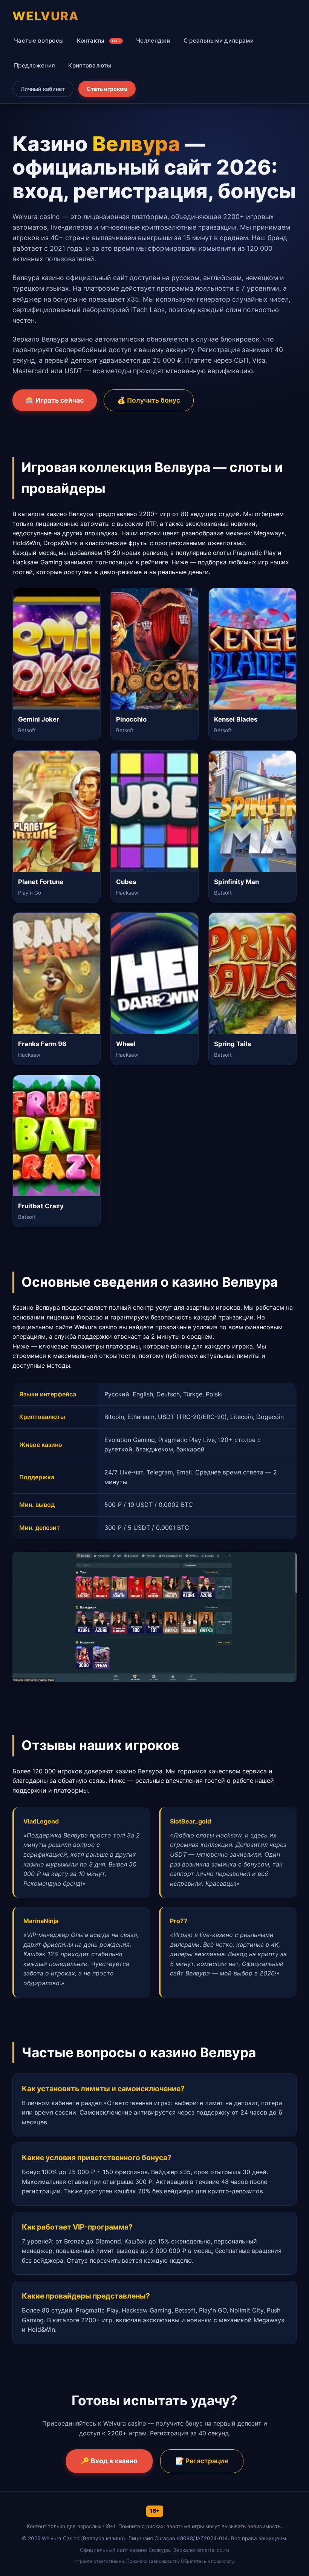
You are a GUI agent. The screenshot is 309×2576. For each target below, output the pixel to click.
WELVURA (46, 16)
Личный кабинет (43, 89)
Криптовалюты (90, 65)
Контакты (99, 41)
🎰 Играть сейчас (55, 400)
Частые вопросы (39, 41)
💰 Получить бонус (149, 400)
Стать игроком (107, 89)
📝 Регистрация (202, 2461)
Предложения (34, 65)
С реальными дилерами (219, 41)
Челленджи (153, 41)
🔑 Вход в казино (109, 2461)
